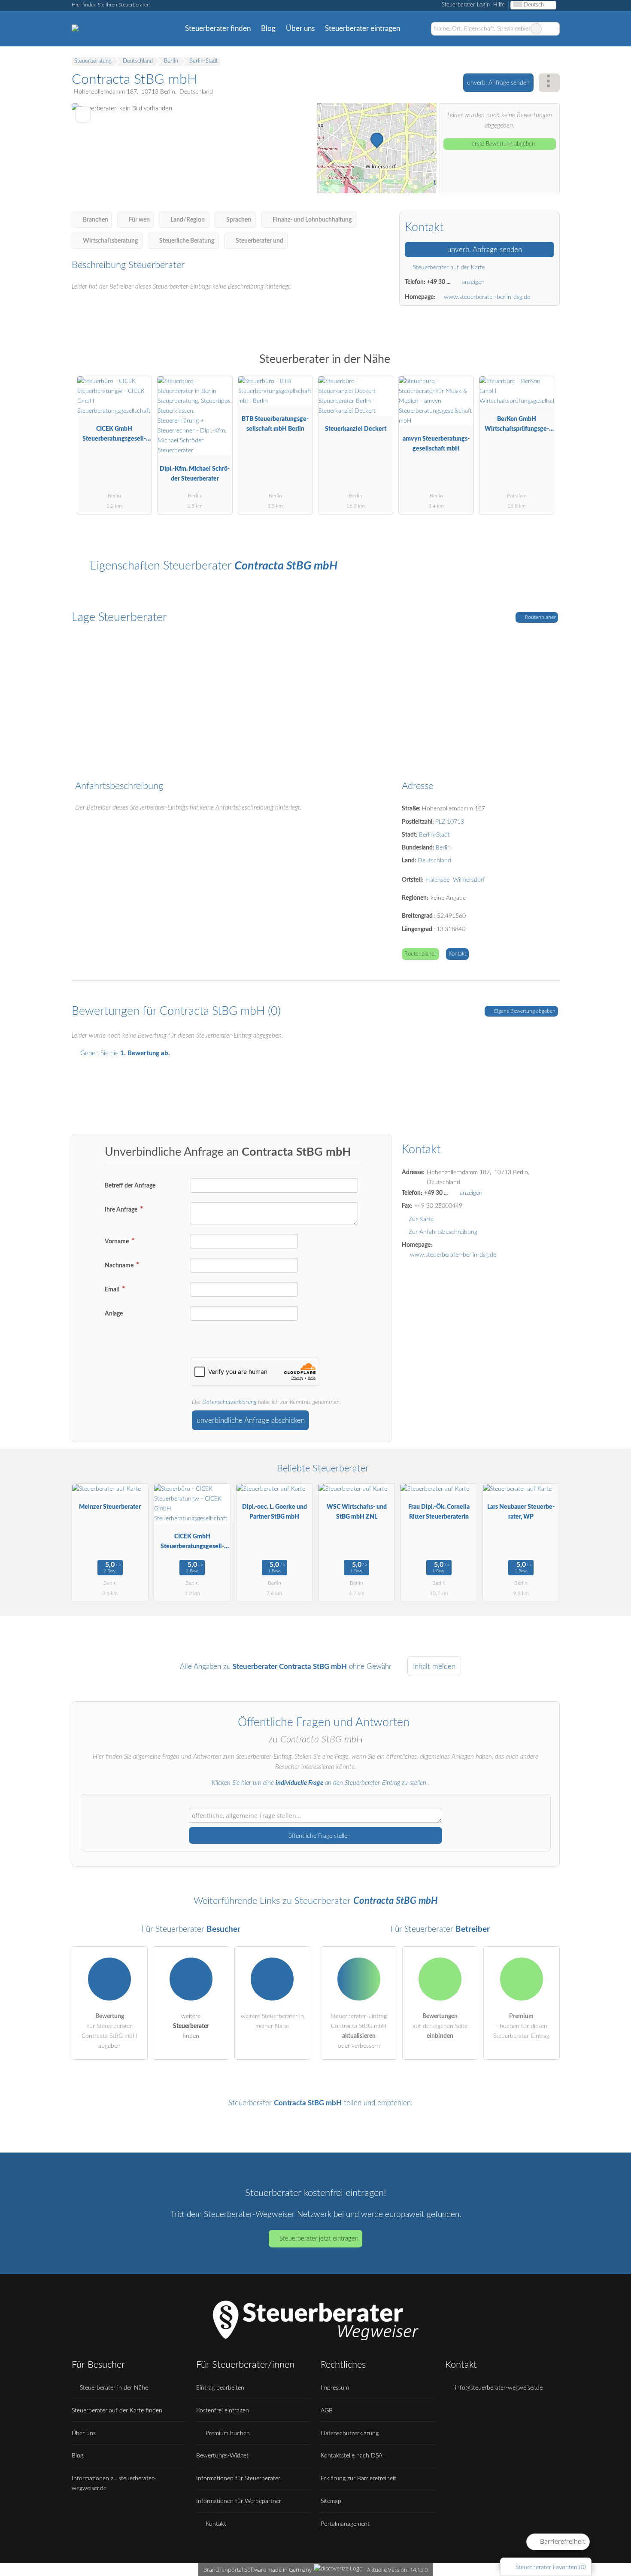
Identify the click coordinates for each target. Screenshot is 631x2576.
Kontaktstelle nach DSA (352, 2456)
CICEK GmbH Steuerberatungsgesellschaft (114, 436)
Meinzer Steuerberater (110, 1507)
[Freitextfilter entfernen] (536, 29)
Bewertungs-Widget (222, 2456)
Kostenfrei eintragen (223, 2410)
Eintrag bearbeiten (220, 2388)
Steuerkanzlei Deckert (356, 429)
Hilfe (499, 5)
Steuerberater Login (465, 5)
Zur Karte (421, 1219)
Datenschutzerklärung (229, 1402)
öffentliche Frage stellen (319, 1836)
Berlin (443, 848)
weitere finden (191, 2026)
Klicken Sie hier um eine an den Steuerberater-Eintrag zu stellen (319, 1783)
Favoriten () (551, 2567)
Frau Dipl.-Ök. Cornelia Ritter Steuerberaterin (439, 1512)
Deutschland (434, 860)
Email (113, 1290)
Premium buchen (227, 2433)
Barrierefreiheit (562, 2542)
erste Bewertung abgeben (502, 144)
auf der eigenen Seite (440, 2026)
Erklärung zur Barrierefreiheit (358, 2478)
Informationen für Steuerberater (238, 2478)
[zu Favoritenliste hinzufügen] (83, 114)
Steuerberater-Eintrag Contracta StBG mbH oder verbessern (359, 2031)
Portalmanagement (345, 2524)
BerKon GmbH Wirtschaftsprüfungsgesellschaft (517, 426)
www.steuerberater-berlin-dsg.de (487, 297)
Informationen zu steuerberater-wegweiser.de (114, 2483)
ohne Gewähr (370, 1667)
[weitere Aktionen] (549, 83)
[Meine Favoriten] (418, 29)
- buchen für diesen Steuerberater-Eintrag (521, 2026)
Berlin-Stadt (434, 835)
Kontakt (457, 954)
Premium (542, 367)
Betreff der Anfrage (130, 1186)
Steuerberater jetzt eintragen (319, 2239)
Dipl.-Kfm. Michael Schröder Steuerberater (195, 474)
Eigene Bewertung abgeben (524, 1011)
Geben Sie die (124, 1053)
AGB (327, 2410)
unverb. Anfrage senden (498, 83)
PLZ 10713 (450, 822)
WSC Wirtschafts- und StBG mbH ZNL (357, 1512)
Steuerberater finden (218, 29)
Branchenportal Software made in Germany (256, 2570)
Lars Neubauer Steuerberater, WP (521, 1512)
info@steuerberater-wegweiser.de (498, 2388)
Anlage (114, 1314)
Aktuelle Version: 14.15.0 (397, 2570)
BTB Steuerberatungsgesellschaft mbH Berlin (275, 424)
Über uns (300, 29)
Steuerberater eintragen (363, 29)
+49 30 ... (438, 282)
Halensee (437, 880)
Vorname (117, 1241)
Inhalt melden (434, 1667)
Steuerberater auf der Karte (448, 267)
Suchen (553, 29)
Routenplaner (540, 617)
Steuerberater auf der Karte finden (117, 2410)
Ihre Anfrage (122, 1210)
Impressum (335, 2388)
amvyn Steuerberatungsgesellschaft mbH (436, 444)
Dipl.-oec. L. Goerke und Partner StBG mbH (275, 1512)
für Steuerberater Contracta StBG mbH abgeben (109, 2031)
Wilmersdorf (469, 880)
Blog (268, 29)
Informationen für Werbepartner (239, 2501)
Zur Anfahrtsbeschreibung (443, 1232)
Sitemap (331, 2501)
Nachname (120, 1265)
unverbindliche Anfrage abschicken (251, 1420)
